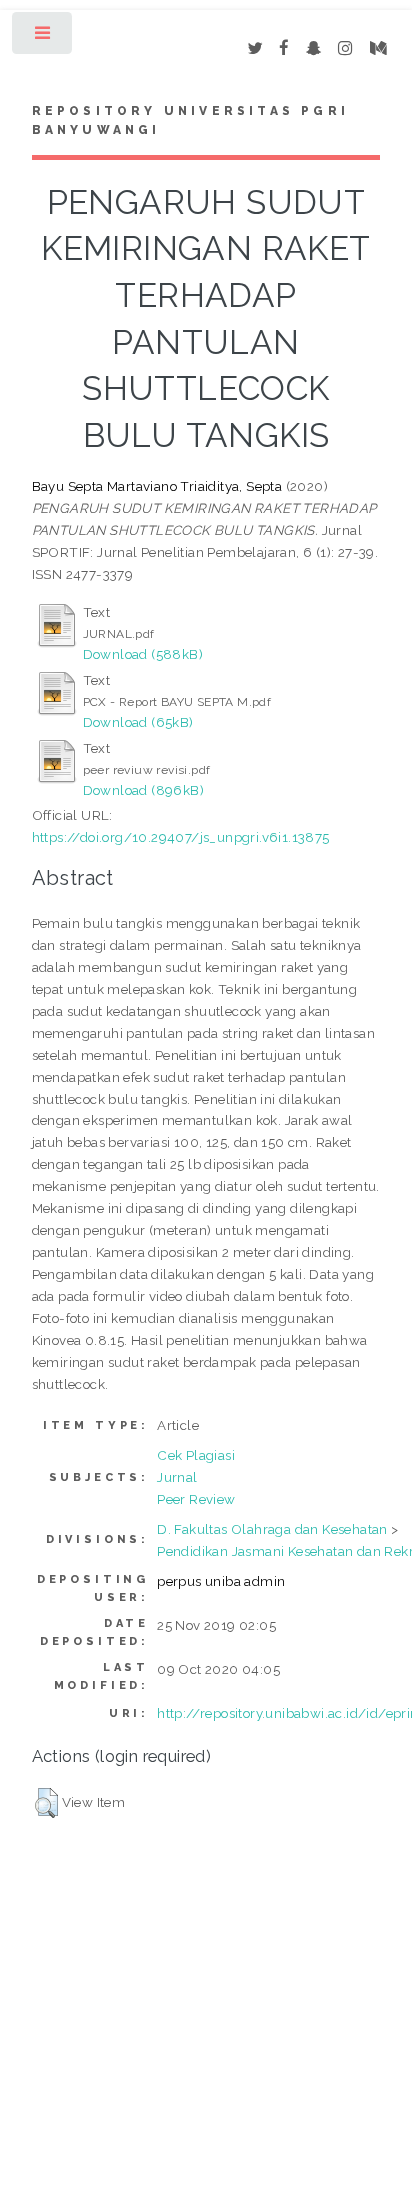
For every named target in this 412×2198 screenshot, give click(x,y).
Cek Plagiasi (196, 1455)
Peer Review (196, 1499)
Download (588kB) (143, 654)
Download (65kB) (138, 722)
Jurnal (177, 1477)
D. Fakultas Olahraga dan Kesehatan (272, 1529)
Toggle (43, 37)
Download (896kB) (143, 790)
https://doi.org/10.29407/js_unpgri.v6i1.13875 (181, 837)
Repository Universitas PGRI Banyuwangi (190, 121)
